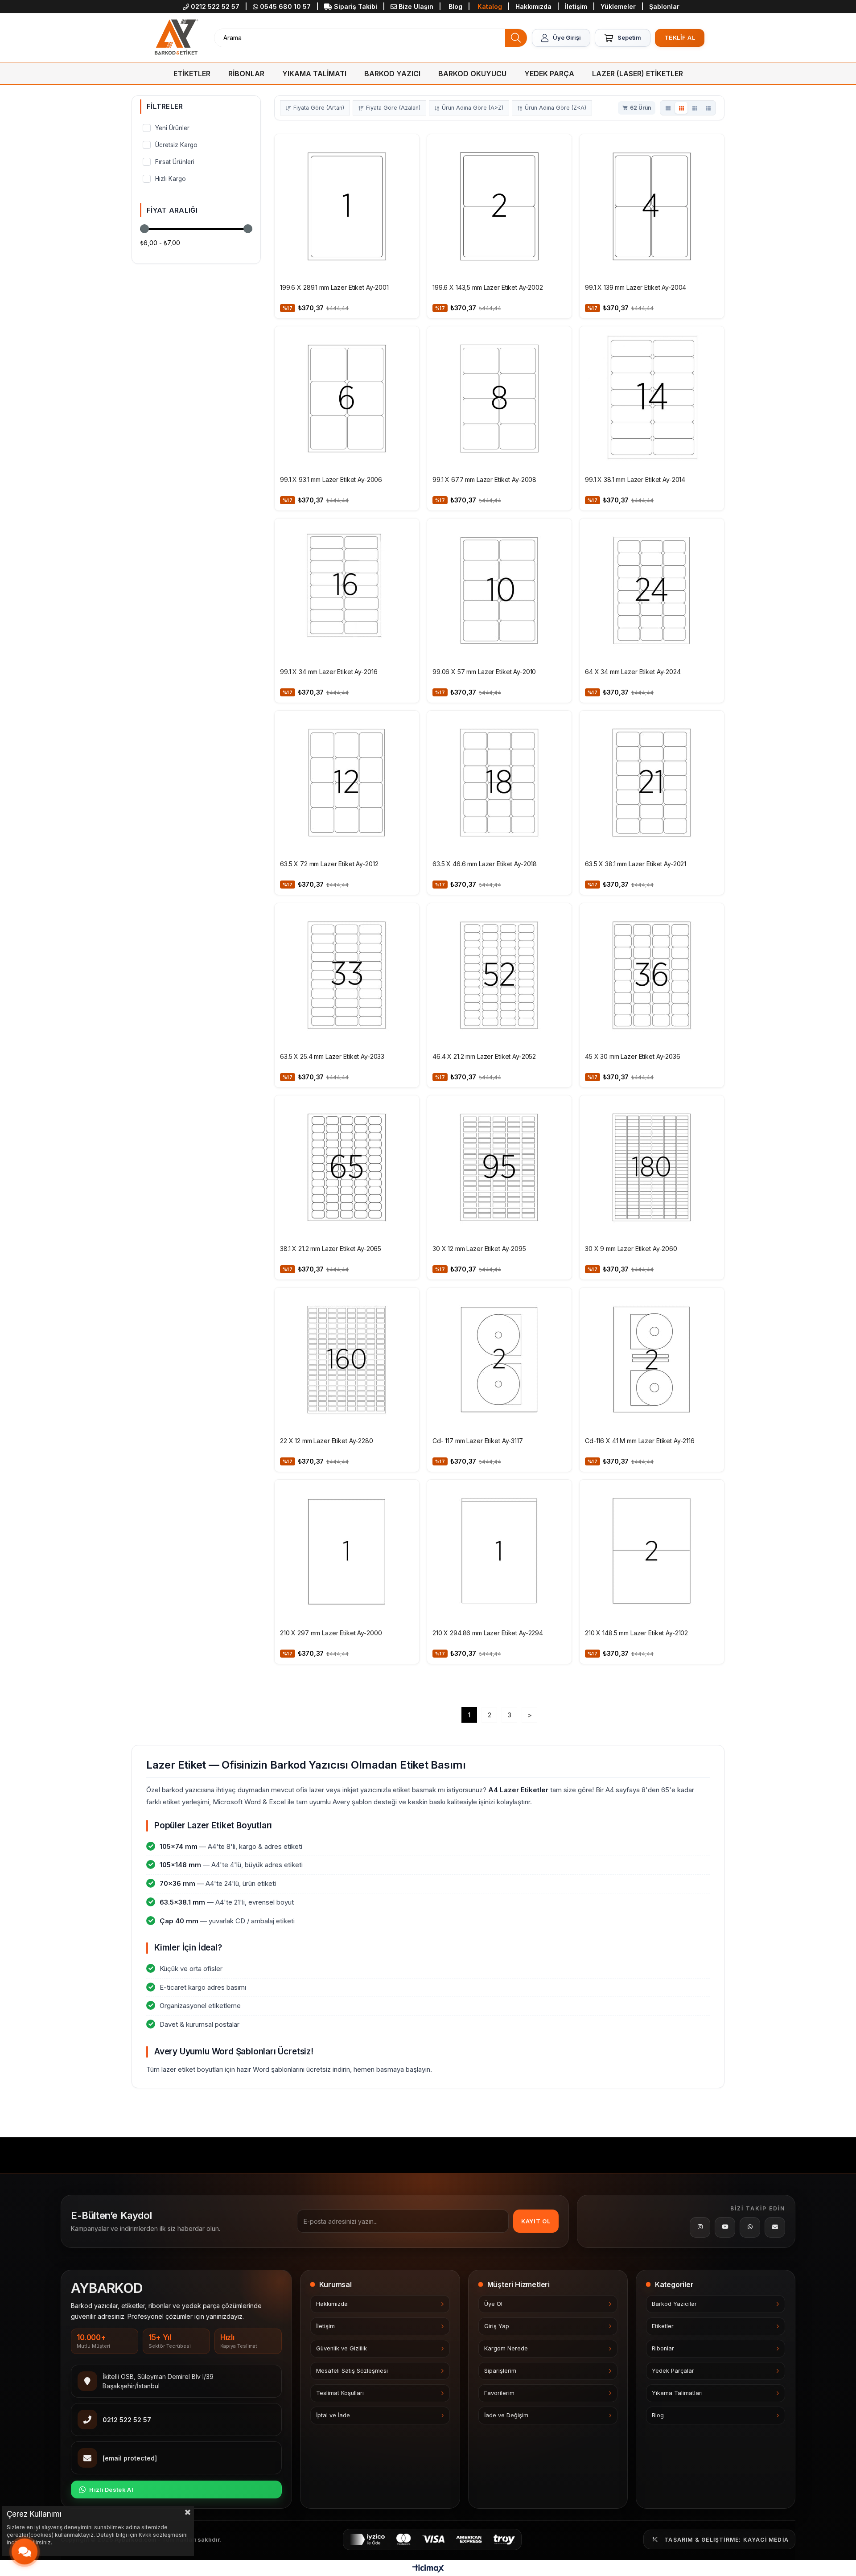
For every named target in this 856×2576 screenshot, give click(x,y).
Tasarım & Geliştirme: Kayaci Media (726, 2540)
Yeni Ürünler (172, 128)
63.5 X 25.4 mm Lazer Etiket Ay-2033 (332, 1056)
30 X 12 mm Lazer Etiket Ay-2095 (479, 1249)
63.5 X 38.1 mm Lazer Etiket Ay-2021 (636, 864)
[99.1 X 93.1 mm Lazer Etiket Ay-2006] (347, 399)
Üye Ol (493, 2304)
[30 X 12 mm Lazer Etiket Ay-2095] (499, 1168)
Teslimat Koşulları (340, 2393)
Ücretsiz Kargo (176, 145)
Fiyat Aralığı (172, 210)
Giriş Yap (497, 2326)
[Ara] (516, 38)
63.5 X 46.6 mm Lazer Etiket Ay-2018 (485, 864)
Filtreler (165, 106)
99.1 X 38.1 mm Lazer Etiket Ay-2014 (635, 479)
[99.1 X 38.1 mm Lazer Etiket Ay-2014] (652, 399)
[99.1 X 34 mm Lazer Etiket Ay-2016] (347, 591)
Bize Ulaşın (416, 6)
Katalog (490, 6)
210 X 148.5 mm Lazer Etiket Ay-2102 (636, 1633)
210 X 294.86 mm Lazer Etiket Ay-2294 (488, 1633)
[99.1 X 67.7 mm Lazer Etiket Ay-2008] (499, 399)
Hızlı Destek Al (111, 2490)
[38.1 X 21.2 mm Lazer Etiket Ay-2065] (347, 1168)
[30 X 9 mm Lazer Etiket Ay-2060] (652, 1168)
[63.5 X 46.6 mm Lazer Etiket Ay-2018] (499, 783)
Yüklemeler (619, 6)
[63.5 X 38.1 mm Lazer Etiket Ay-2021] (652, 783)
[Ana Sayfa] (176, 38)
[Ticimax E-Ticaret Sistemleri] (428, 2569)
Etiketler (663, 2326)
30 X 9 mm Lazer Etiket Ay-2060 (631, 1249)
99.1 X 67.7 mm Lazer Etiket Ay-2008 (484, 479)
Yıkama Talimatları (677, 2393)
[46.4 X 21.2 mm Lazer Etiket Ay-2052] (499, 975)
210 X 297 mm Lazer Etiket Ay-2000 (331, 1633)
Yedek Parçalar (673, 2371)
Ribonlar (663, 2348)
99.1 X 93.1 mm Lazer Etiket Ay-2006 (331, 479)
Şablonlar (664, 6)
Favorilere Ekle (407, 145)
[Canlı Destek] (25, 2552)
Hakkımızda (534, 6)
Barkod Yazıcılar (674, 2304)
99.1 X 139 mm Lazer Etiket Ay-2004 (636, 287)
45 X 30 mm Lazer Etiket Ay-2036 (633, 1056)
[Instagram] (700, 2227)
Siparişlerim (500, 2371)
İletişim (577, 6)
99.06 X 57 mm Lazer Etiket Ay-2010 (484, 672)
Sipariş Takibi (356, 6)
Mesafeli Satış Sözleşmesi (352, 2371)
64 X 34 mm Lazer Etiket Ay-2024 (633, 672)
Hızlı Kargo (171, 179)
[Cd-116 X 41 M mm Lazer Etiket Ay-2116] (652, 1360)
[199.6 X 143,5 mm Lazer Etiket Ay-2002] (499, 206)
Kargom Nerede (506, 2348)
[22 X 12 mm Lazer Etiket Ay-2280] (347, 1360)
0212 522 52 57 (215, 6)
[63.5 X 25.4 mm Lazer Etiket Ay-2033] (347, 975)
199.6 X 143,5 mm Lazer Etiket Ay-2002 (488, 287)
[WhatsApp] (750, 2227)
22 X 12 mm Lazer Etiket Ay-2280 (327, 1441)
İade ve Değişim (506, 2415)
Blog (455, 6)
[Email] (775, 2227)
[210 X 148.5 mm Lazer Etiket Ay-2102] (652, 1552)
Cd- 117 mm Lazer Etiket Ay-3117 (478, 1441)
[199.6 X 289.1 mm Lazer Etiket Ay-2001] (347, 206)
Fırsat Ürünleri (175, 162)
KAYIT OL (536, 2221)
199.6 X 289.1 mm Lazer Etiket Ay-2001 (334, 287)
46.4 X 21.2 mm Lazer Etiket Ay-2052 (484, 1056)
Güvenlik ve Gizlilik (342, 2348)
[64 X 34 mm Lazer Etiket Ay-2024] (652, 591)
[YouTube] (725, 2227)
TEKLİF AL (680, 37)
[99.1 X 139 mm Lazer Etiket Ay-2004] (652, 206)
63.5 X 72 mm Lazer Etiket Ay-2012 (329, 864)
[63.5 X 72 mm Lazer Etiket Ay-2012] (347, 783)
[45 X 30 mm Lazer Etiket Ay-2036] (652, 975)
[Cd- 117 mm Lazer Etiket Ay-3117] (499, 1360)
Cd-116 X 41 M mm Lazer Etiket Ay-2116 (640, 1441)
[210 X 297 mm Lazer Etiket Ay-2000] (347, 1552)
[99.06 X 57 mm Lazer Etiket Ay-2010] (499, 591)
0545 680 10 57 (285, 6)
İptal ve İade (333, 2415)
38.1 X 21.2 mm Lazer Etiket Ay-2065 (331, 1249)
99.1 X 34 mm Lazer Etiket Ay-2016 (329, 672)
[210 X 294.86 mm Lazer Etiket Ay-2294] (499, 1552)
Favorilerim (499, 2393)
